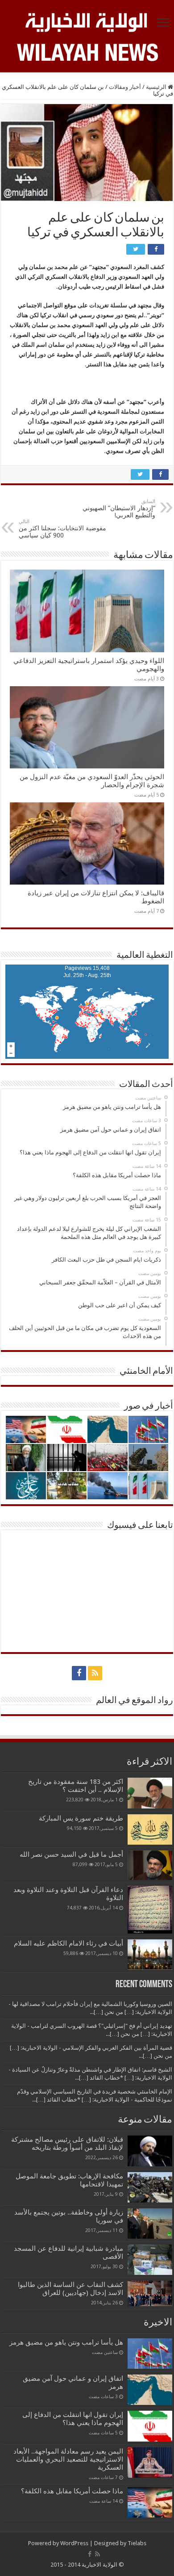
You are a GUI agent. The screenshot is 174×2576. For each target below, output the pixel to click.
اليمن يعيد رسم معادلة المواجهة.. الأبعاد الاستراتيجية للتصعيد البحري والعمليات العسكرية (68, 2459)
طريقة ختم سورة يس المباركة (81, 1818)
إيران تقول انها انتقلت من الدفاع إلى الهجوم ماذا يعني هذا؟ (73, 2419)
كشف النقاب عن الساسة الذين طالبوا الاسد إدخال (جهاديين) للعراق (70, 2289)
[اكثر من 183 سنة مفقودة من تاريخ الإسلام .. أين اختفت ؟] (150, 1793)
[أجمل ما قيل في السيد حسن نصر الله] (150, 1865)
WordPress (74, 2543)
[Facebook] (79, 1673)
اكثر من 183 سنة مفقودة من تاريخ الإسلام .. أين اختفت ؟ (76, 1786)
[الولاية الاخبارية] (87, 21)
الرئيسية (157, 87)
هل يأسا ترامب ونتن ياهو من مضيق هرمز (66, 2342)
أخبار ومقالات (125, 87)
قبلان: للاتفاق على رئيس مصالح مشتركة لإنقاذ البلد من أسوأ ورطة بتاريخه (67, 2144)
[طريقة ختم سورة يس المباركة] (150, 1829)
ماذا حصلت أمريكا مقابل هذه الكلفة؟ (72, 2491)
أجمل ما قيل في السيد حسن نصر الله (71, 1854)
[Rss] (95, 1673)
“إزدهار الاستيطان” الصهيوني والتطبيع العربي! (119, 509)
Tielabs (137, 2543)
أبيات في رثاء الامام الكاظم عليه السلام (68, 1943)
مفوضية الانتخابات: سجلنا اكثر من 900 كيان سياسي (62, 529)
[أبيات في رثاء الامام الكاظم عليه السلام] (150, 1955)
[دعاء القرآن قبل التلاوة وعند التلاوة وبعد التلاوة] (150, 1910)
